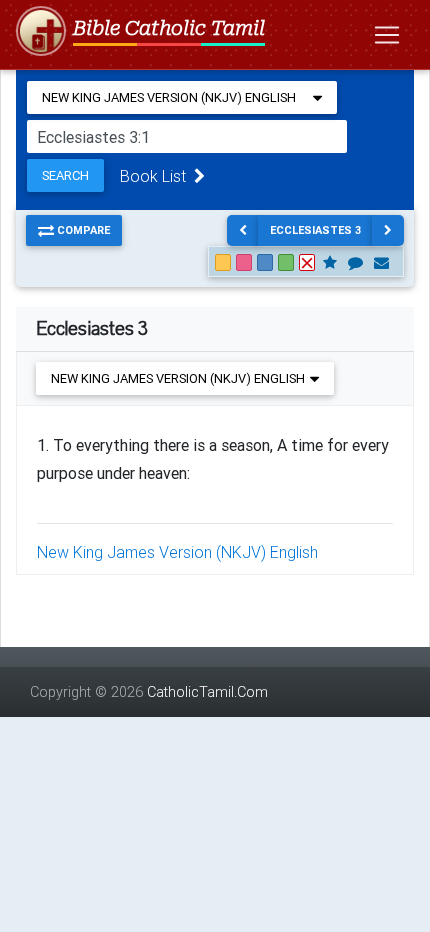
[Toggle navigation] (387, 35)
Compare (82, 230)
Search (65, 175)
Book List (157, 176)
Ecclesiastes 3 (315, 230)
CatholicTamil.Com (207, 692)
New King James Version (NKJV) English (177, 552)
